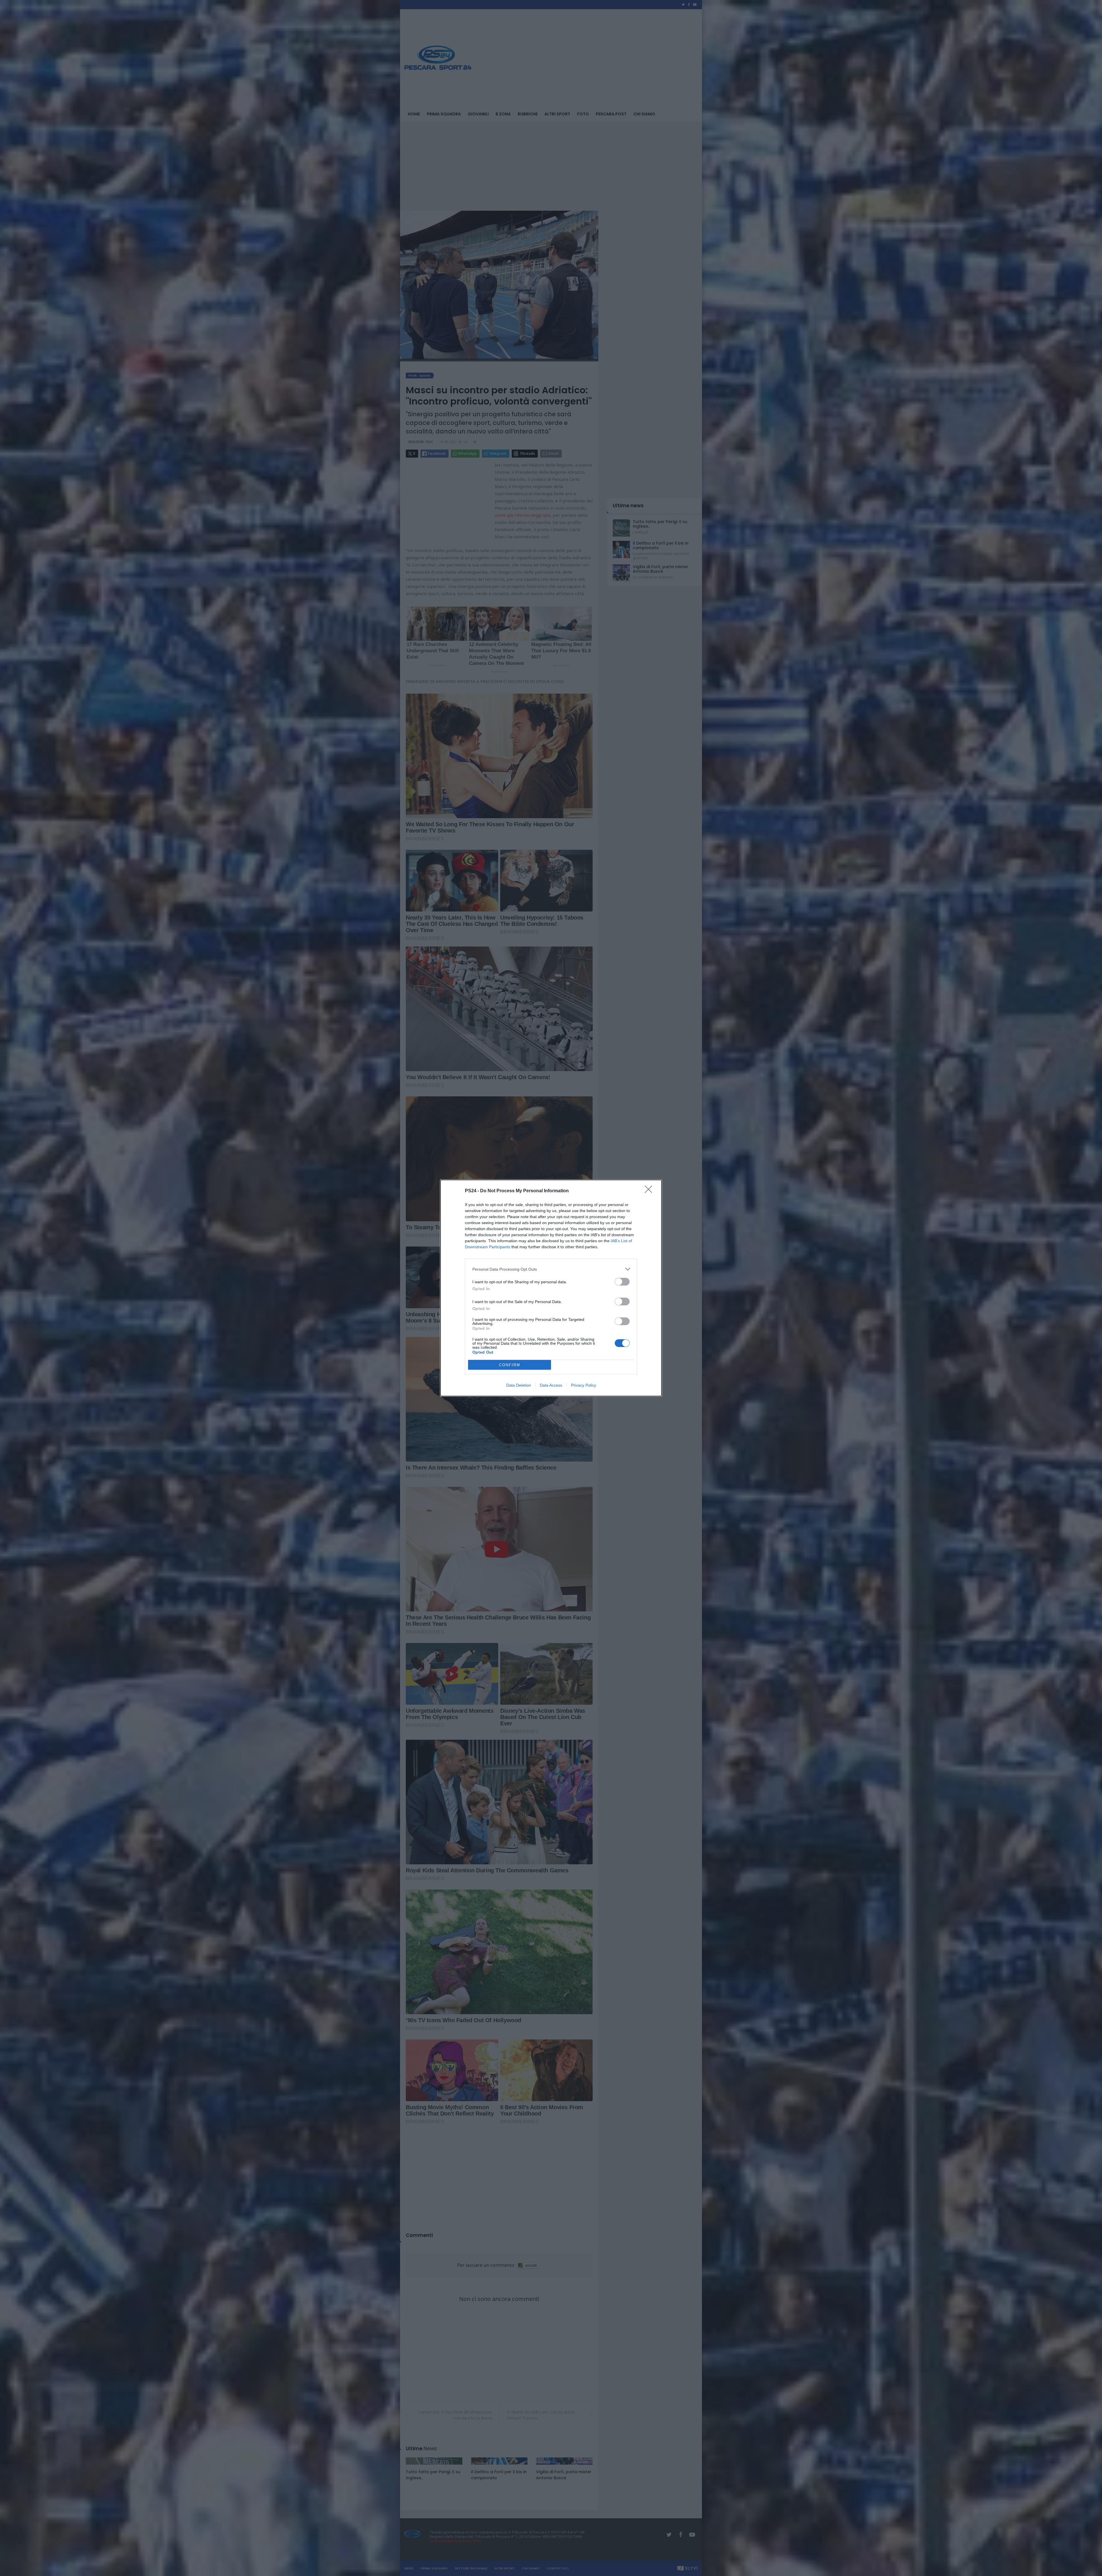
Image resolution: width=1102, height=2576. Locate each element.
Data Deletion (519, 1385)
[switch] (622, 1282)
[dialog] (551, 1288)
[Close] (650, 1191)
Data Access (551, 1385)
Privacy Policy (584, 1385)
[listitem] (551, 1269)
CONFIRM (510, 1365)
